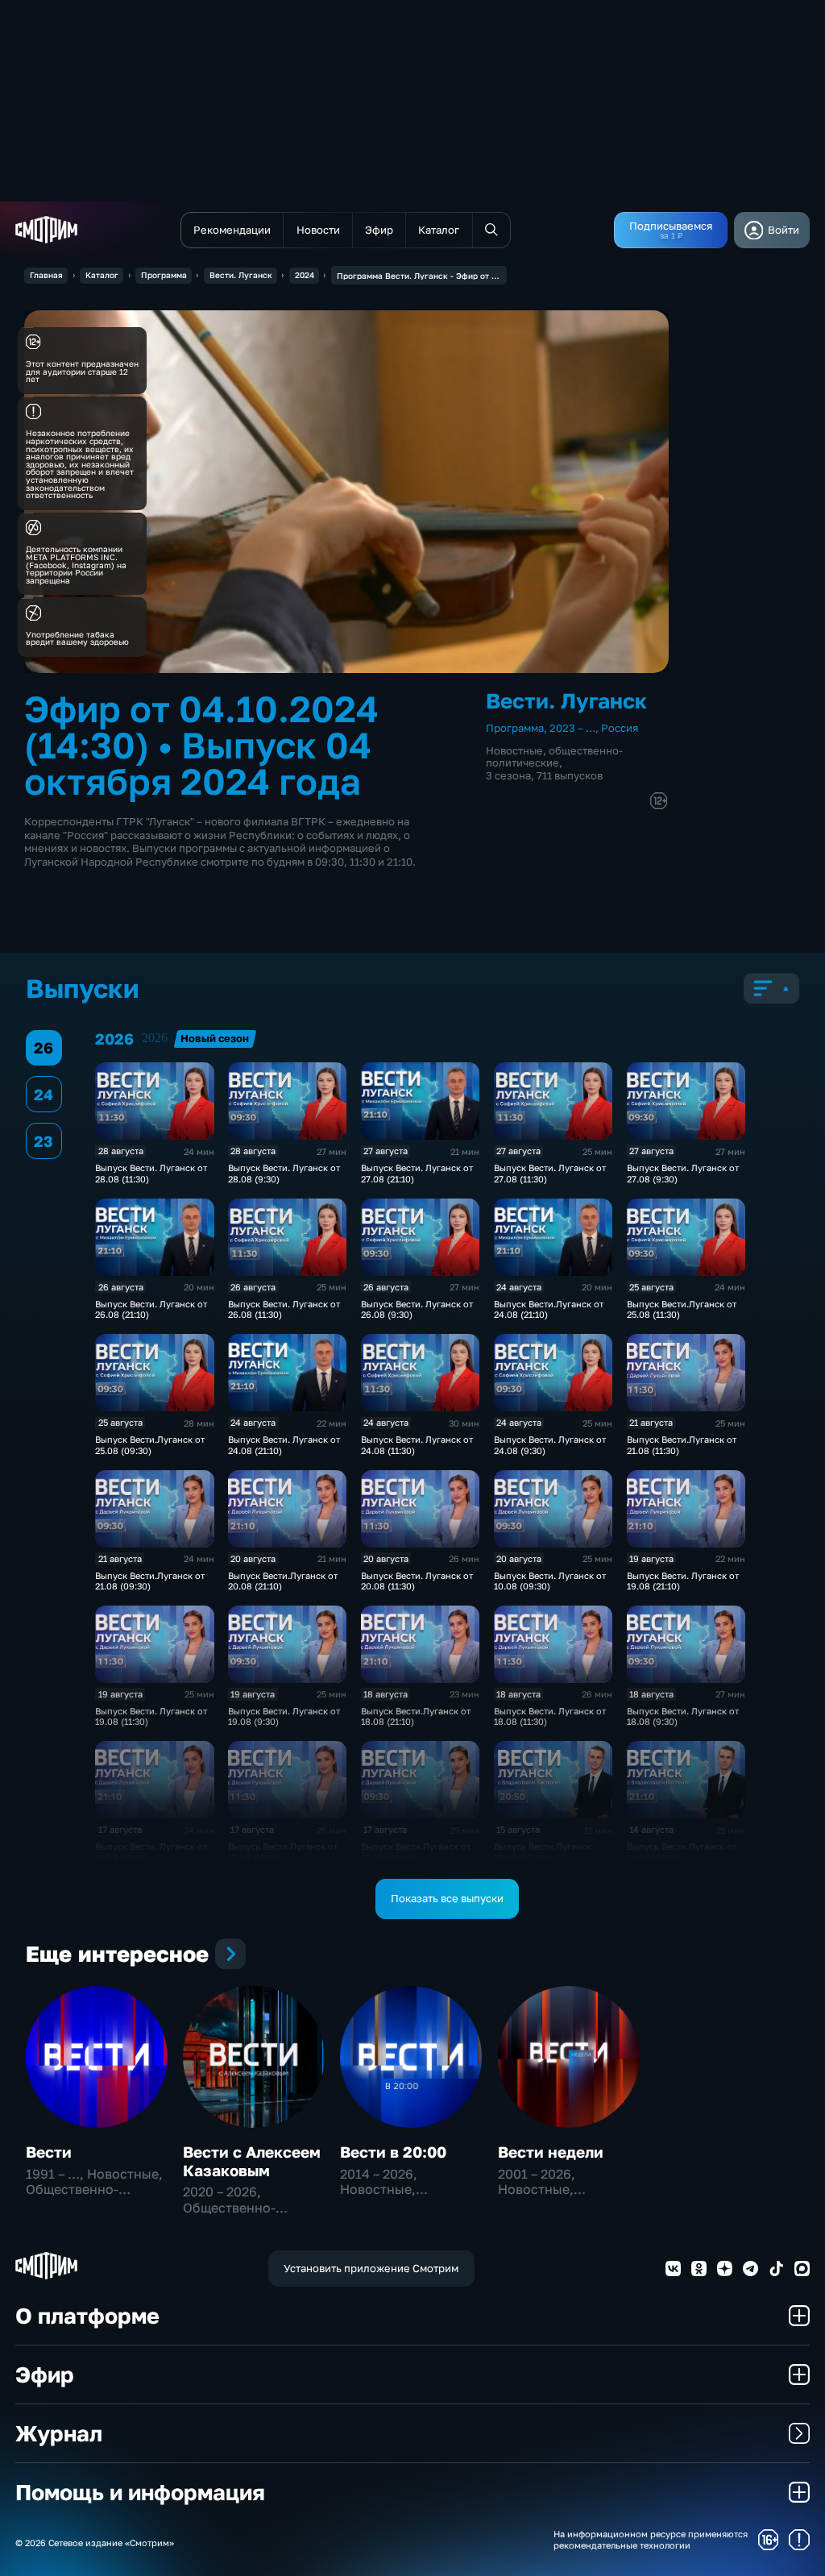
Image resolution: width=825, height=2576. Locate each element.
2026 (155, 1038)
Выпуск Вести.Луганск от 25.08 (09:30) (150, 1444)
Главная (46, 275)
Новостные (514, 750)
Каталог (102, 275)
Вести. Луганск (241, 275)
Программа (164, 275)
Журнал (59, 2433)
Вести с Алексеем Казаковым (252, 2161)
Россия (620, 728)
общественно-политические (554, 756)
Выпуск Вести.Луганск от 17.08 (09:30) (416, 1851)
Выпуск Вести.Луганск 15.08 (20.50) (543, 1851)
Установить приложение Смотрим (371, 2268)
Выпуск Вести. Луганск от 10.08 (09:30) (550, 1581)
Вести (49, 2152)
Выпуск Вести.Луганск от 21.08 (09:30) (150, 1581)
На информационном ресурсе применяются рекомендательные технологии (651, 2539)
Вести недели (551, 2152)
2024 (305, 275)
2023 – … (572, 728)
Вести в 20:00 (393, 2152)
